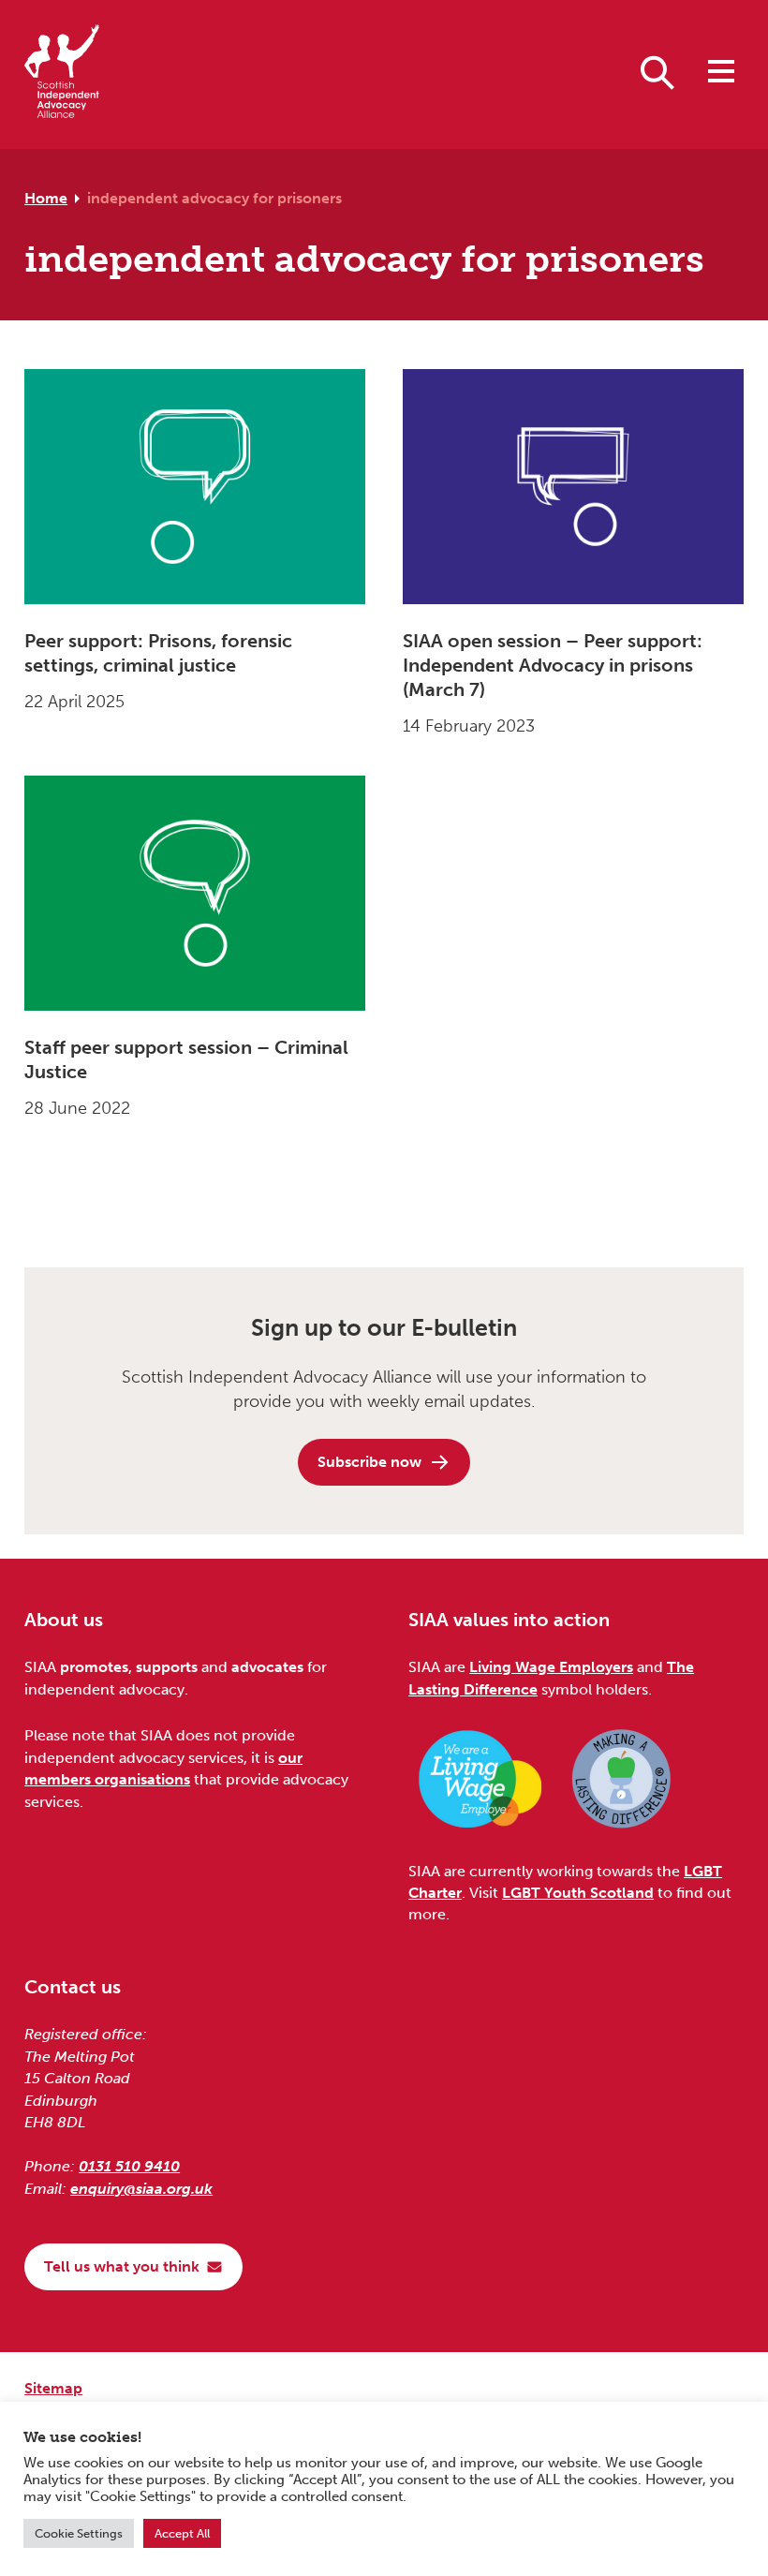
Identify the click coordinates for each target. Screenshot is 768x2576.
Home (46, 198)
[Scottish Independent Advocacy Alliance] (62, 74)
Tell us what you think (122, 2266)
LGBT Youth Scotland (578, 1893)
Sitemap (53, 2388)
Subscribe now (369, 1462)
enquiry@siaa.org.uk (141, 2189)
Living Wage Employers (551, 1667)
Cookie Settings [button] (79, 2533)
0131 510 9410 (129, 2166)
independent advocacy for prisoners (214, 198)
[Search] (657, 71)
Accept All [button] (182, 2533)
